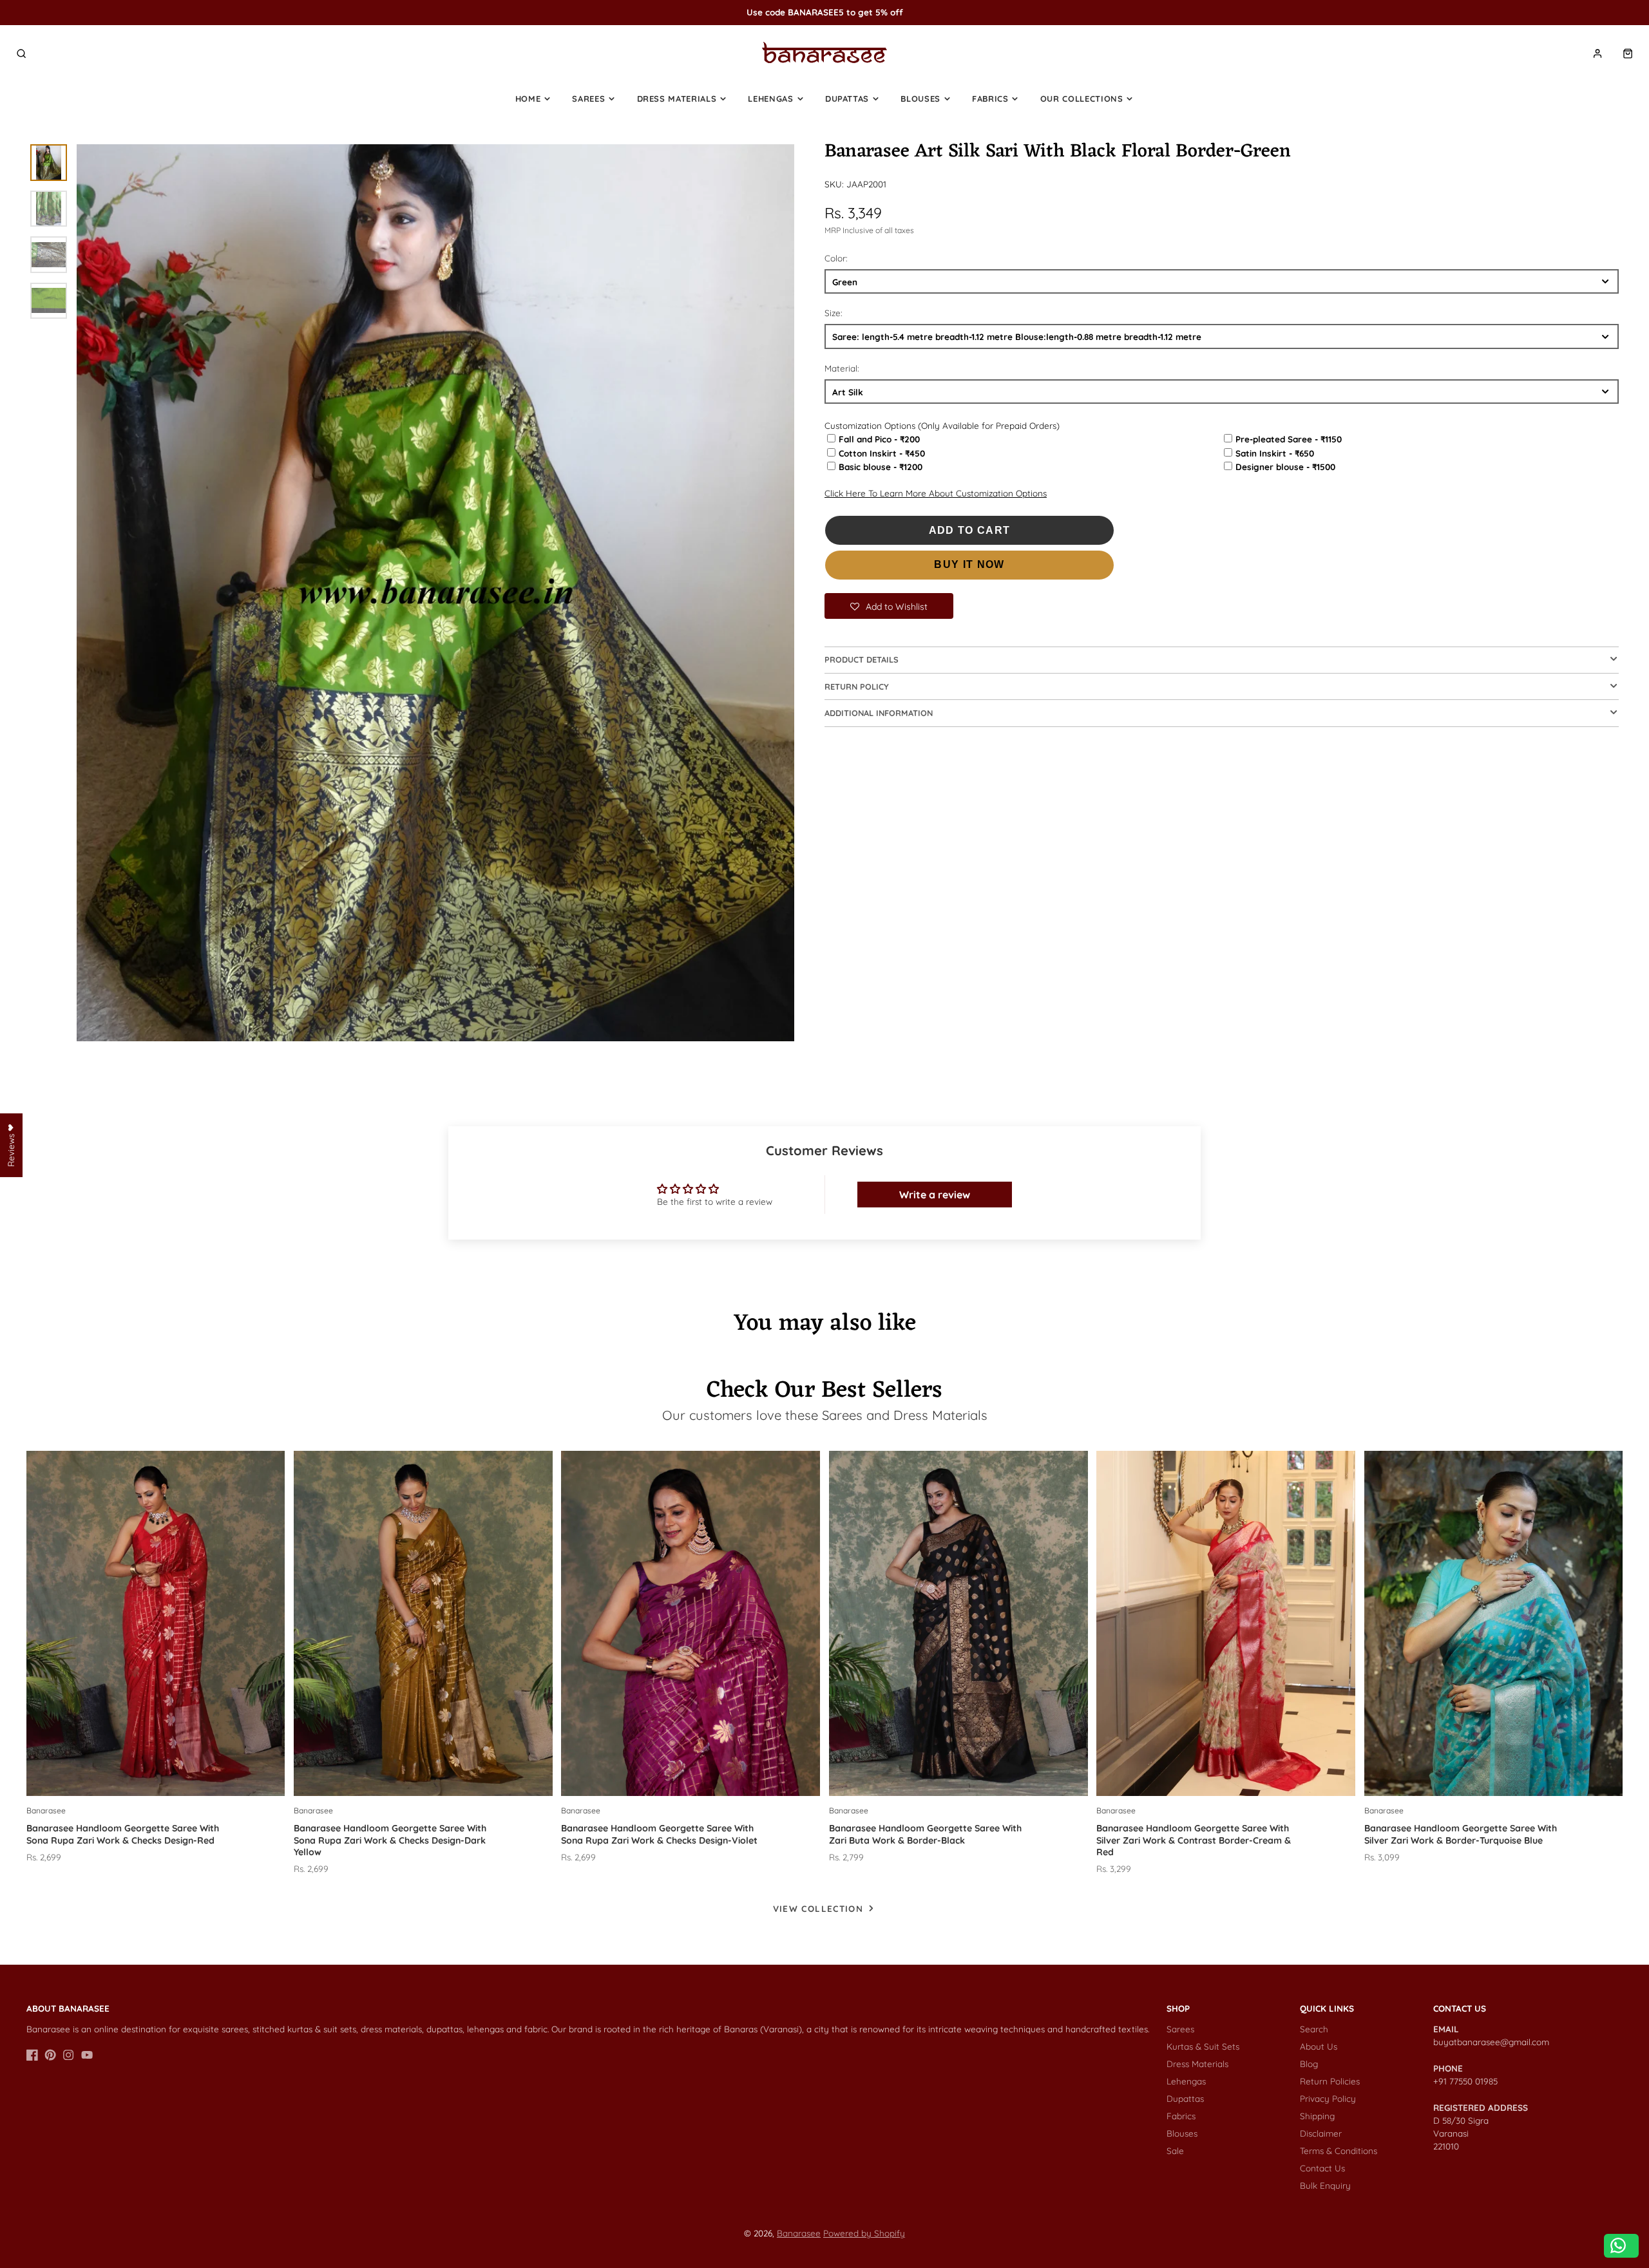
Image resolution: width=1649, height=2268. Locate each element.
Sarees (588, 99)
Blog (1309, 2064)
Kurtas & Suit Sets (1203, 2046)
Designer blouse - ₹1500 (1285, 467)
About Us (1319, 2046)
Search (1314, 2029)
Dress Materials (677, 99)
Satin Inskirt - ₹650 (1275, 453)
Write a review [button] (935, 1195)
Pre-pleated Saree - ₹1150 (1289, 439)
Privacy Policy (1328, 2098)
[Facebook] (32, 2055)
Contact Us (1322, 2168)
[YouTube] (87, 2055)
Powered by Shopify (864, 2233)
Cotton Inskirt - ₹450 (882, 453)
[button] (889, 606)
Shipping (1317, 2116)
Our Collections (1082, 99)
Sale (1175, 2150)
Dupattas (847, 99)
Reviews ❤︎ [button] (11, 1145)
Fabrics (990, 99)
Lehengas (770, 99)
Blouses (920, 99)
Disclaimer (1321, 2133)
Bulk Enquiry (1325, 2185)
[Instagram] (68, 2055)
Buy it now (969, 564)
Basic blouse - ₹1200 (881, 467)
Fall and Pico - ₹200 (879, 439)
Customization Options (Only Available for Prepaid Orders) (942, 425)
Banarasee (799, 2233)
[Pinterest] (50, 2055)
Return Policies (1330, 2081)
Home (528, 99)
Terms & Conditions (1339, 2150)
